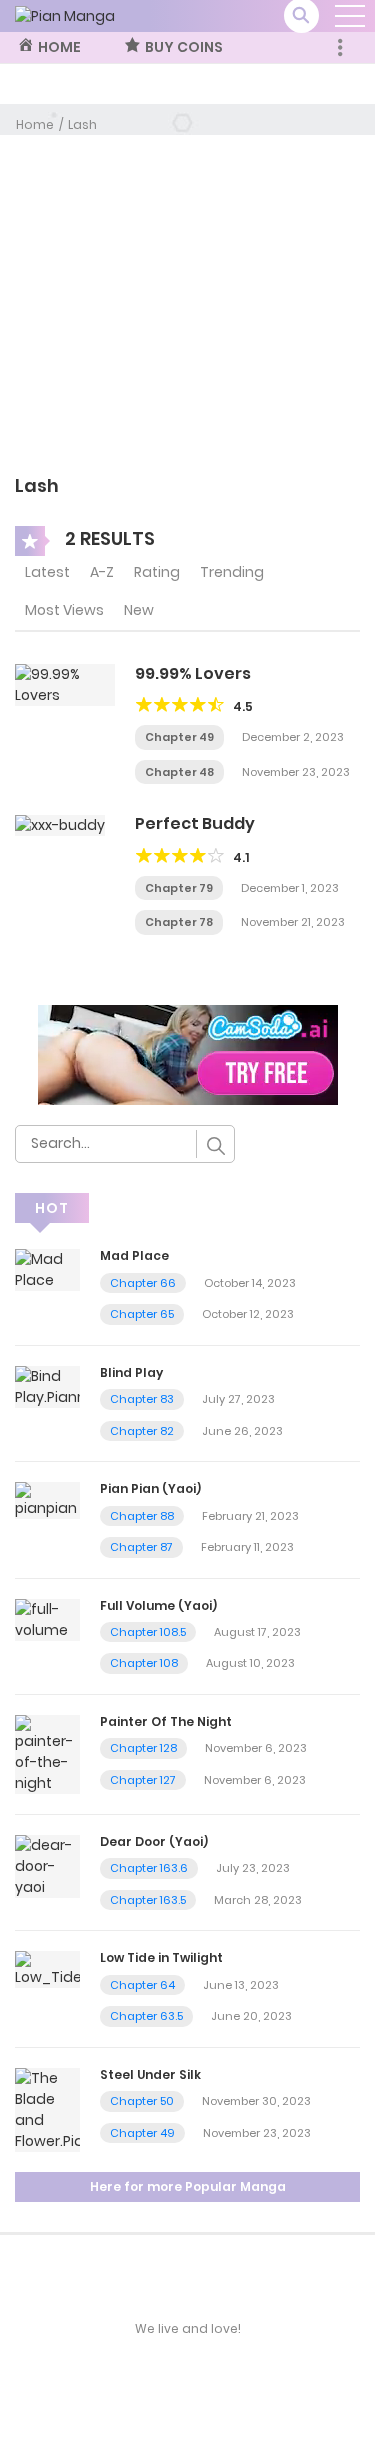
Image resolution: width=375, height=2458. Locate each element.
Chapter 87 (141, 1547)
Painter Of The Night (166, 1721)
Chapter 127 (143, 1780)
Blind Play (131, 1372)
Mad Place (134, 1255)
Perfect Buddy (195, 823)
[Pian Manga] (65, 15)
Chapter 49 (179, 737)
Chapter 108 (144, 1663)
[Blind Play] (47, 1386)
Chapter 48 (179, 772)
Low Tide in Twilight (161, 1957)
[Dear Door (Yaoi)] (47, 1865)
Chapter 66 (143, 1283)
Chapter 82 (142, 1431)
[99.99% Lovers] (65, 684)
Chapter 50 (142, 2101)
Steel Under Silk (150, 2074)
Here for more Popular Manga (188, 2186)
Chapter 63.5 (146, 2016)
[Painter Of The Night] (47, 1753)
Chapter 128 (143, 1748)
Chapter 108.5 (148, 1632)
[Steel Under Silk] (47, 2109)
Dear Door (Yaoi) (154, 1841)
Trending (232, 572)
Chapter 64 (142, 1985)
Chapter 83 (142, 1399)
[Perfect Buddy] (60, 824)
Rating (157, 572)
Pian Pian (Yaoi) (150, 1488)
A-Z (102, 572)
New (139, 610)
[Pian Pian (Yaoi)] (47, 1500)
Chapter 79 (179, 888)
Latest (47, 572)
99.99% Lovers (193, 673)
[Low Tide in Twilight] (47, 1969)
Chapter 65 (142, 1314)
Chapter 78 (179, 922)
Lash (82, 124)
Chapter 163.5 (148, 1900)
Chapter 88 (142, 1516)
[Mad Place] (47, 1269)
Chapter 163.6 (149, 1868)
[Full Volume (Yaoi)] (47, 1618)
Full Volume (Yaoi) (158, 1605)
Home (35, 124)
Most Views (64, 610)
